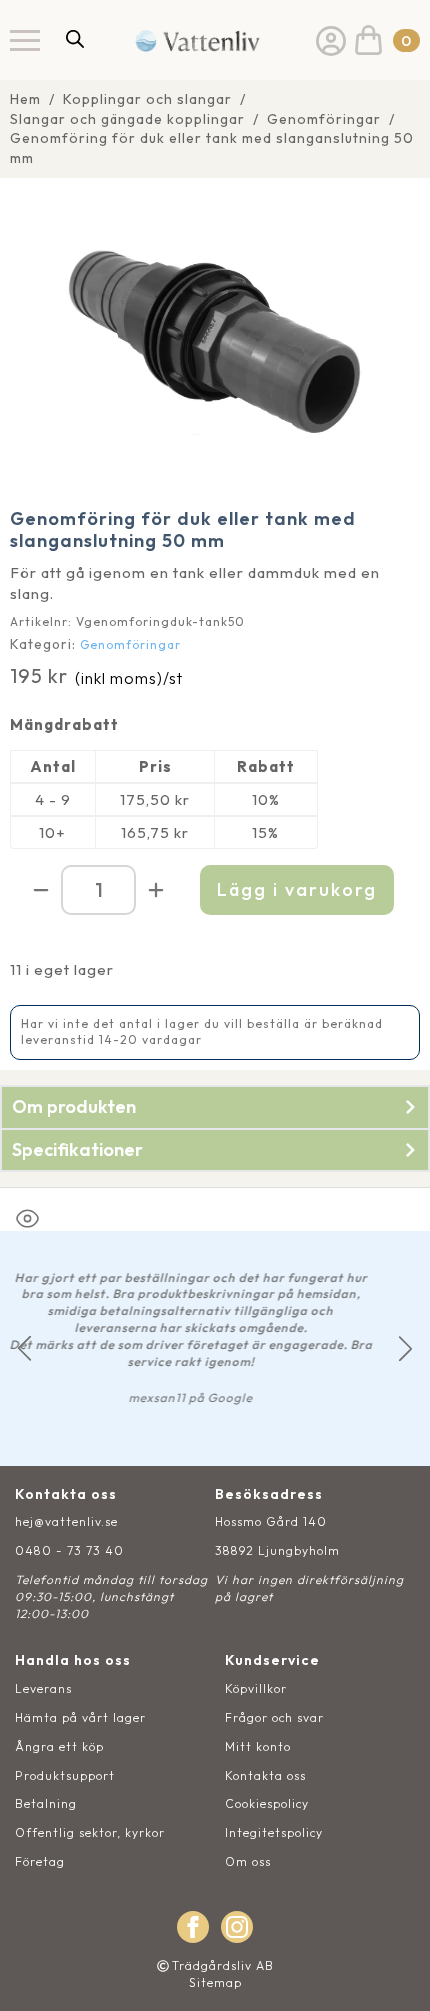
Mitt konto (258, 1746)
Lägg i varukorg (297, 889)
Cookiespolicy (267, 1803)
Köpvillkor (256, 1688)
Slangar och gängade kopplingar (127, 119)
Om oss (248, 1861)
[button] (24, 1348)
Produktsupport (65, 1775)
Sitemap (215, 1982)
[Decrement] (41, 890)
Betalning (46, 1803)
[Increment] (156, 890)
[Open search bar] (75, 38)
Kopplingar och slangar (147, 99)
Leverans (43, 1688)
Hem (25, 99)
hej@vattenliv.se (66, 1521)
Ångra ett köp (59, 1746)
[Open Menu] (25, 40)
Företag (40, 1861)
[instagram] (237, 1927)
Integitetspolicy (274, 1832)
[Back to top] (392, 1973)
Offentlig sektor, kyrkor (90, 1832)
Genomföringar (324, 119)
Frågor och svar (274, 1717)
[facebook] (193, 1927)
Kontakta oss (265, 1775)
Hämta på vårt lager (80, 1717)
